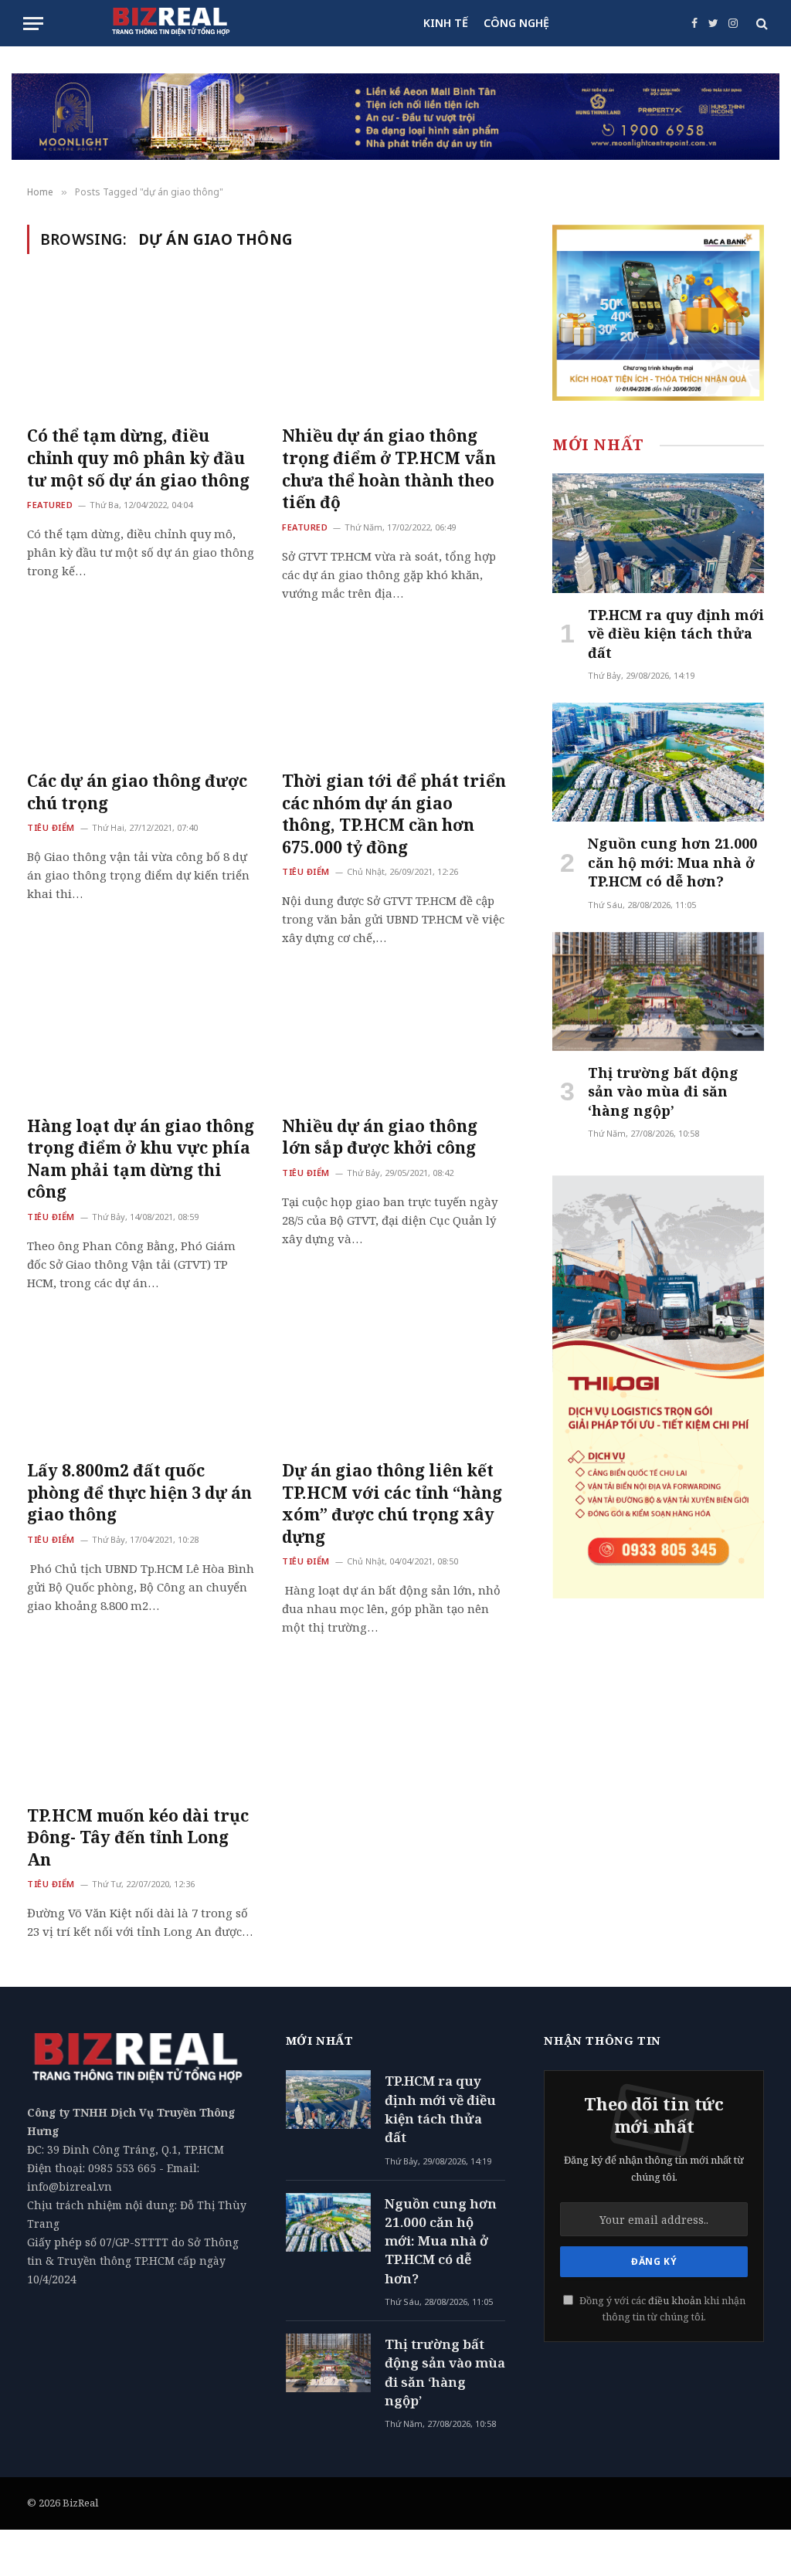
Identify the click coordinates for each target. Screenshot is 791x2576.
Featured (50, 505)
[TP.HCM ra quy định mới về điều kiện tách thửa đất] (658, 533)
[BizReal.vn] (171, 23)
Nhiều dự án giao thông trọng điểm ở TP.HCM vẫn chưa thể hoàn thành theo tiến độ (389, 469)
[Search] (760, 24)
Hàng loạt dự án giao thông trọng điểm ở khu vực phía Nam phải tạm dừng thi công (141, 1159)
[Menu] (33, 24)
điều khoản (675, 2301)
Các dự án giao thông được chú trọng (137, 792)
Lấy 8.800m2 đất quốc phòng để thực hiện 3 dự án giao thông (139, 1492)
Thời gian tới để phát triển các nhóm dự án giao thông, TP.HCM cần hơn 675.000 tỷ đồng (394, 814)
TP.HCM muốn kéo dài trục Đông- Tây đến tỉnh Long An (138, 1837)
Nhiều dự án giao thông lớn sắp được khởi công (380, 1137)
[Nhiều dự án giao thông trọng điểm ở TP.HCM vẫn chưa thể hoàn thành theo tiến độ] (395, 349)
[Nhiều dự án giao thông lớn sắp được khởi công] (395, 1038)
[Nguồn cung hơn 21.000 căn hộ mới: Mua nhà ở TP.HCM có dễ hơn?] (658, 762)
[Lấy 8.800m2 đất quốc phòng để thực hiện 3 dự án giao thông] (141, 1383)
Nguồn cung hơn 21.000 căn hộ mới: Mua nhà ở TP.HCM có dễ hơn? (672, 862)
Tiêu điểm (51, 827)
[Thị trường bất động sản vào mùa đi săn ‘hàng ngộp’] (658, 991)
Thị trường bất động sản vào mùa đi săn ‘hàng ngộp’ (663, 1091)
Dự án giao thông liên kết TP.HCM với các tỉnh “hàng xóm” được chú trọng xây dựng (392, 1503)
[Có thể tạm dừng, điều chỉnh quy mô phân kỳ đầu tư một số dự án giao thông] (141, 349)
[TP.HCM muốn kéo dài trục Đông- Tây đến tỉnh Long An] (141, 1728)
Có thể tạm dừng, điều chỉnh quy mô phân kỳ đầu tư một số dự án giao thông (138, 458)
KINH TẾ (446, 23)
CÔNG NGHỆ (516, 23)
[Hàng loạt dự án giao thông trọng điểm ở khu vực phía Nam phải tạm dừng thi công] (141, 1038)
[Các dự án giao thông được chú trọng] (141, 694)
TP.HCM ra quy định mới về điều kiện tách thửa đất (676, 634)
